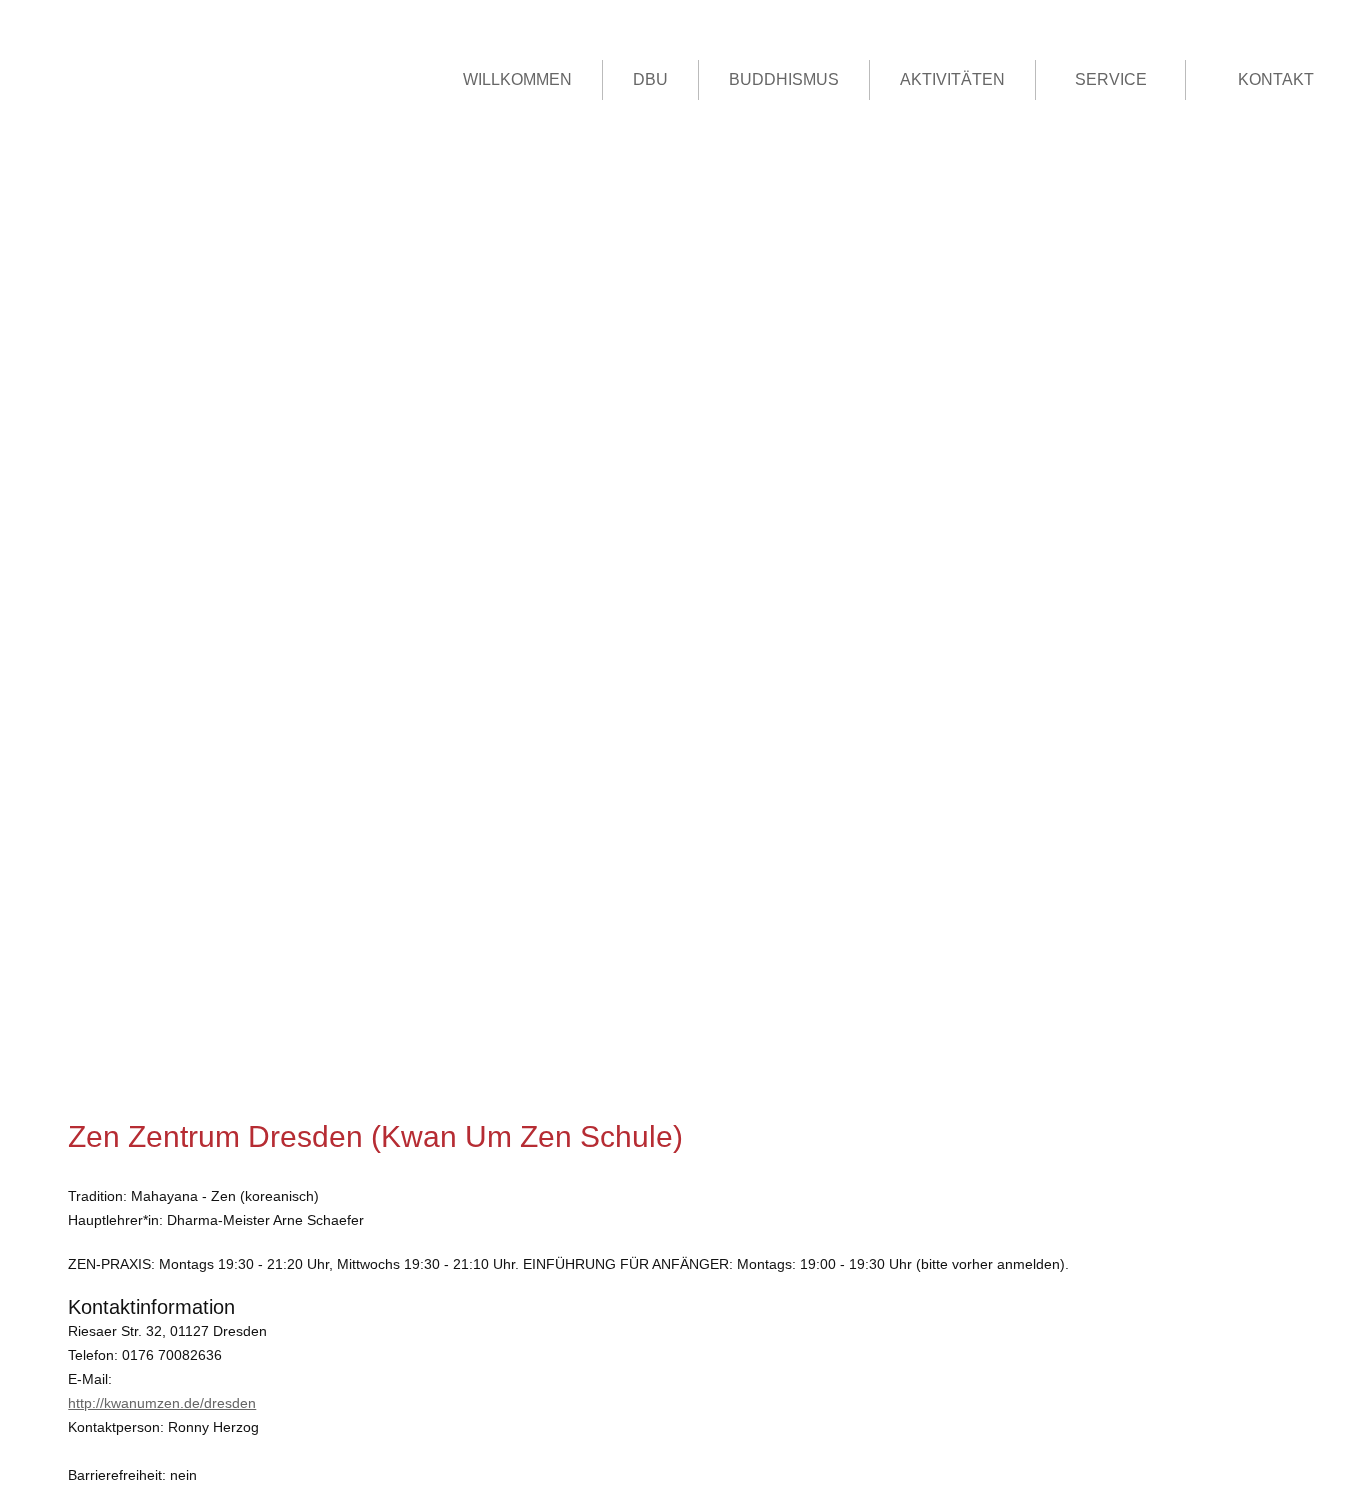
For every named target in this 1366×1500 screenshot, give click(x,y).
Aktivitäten (952, 79)
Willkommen (517, 79)
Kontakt (1276, 79)
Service (1111, 79)
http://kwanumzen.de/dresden (162, 1403)
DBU (650, 79)
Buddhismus (784, 79)
